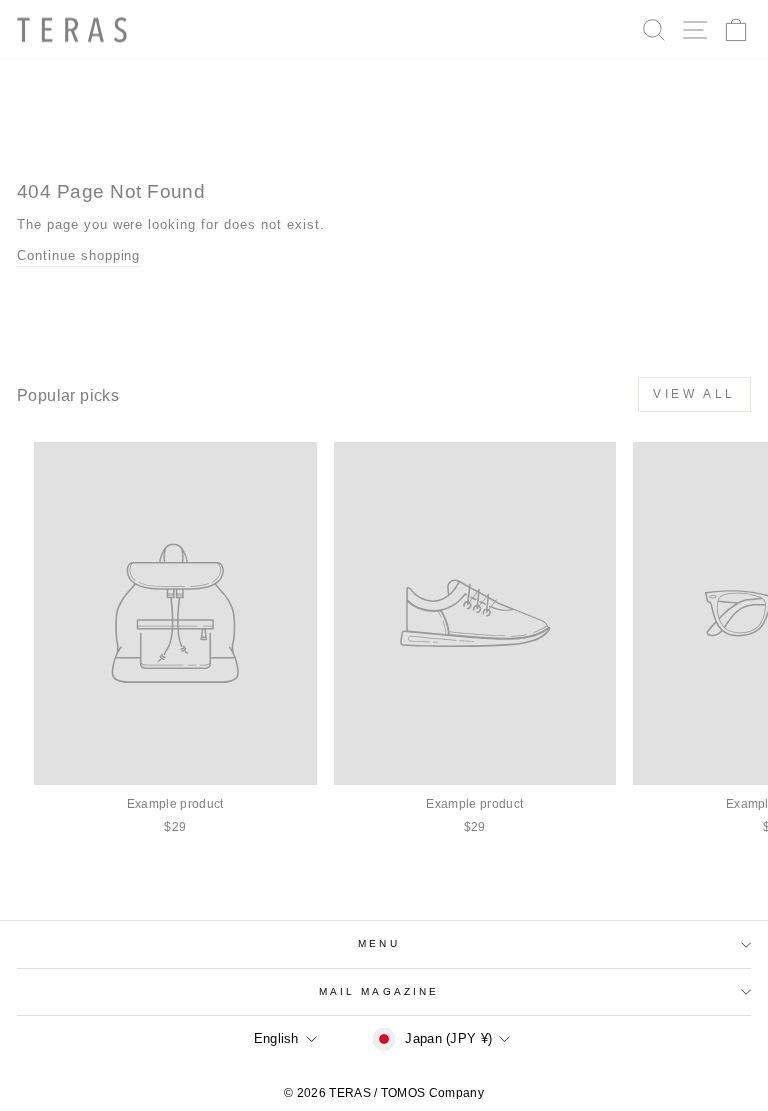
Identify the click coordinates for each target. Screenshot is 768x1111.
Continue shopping (78, 255)
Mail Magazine (379, 991)
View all (694, 394)
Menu (378, 943)
